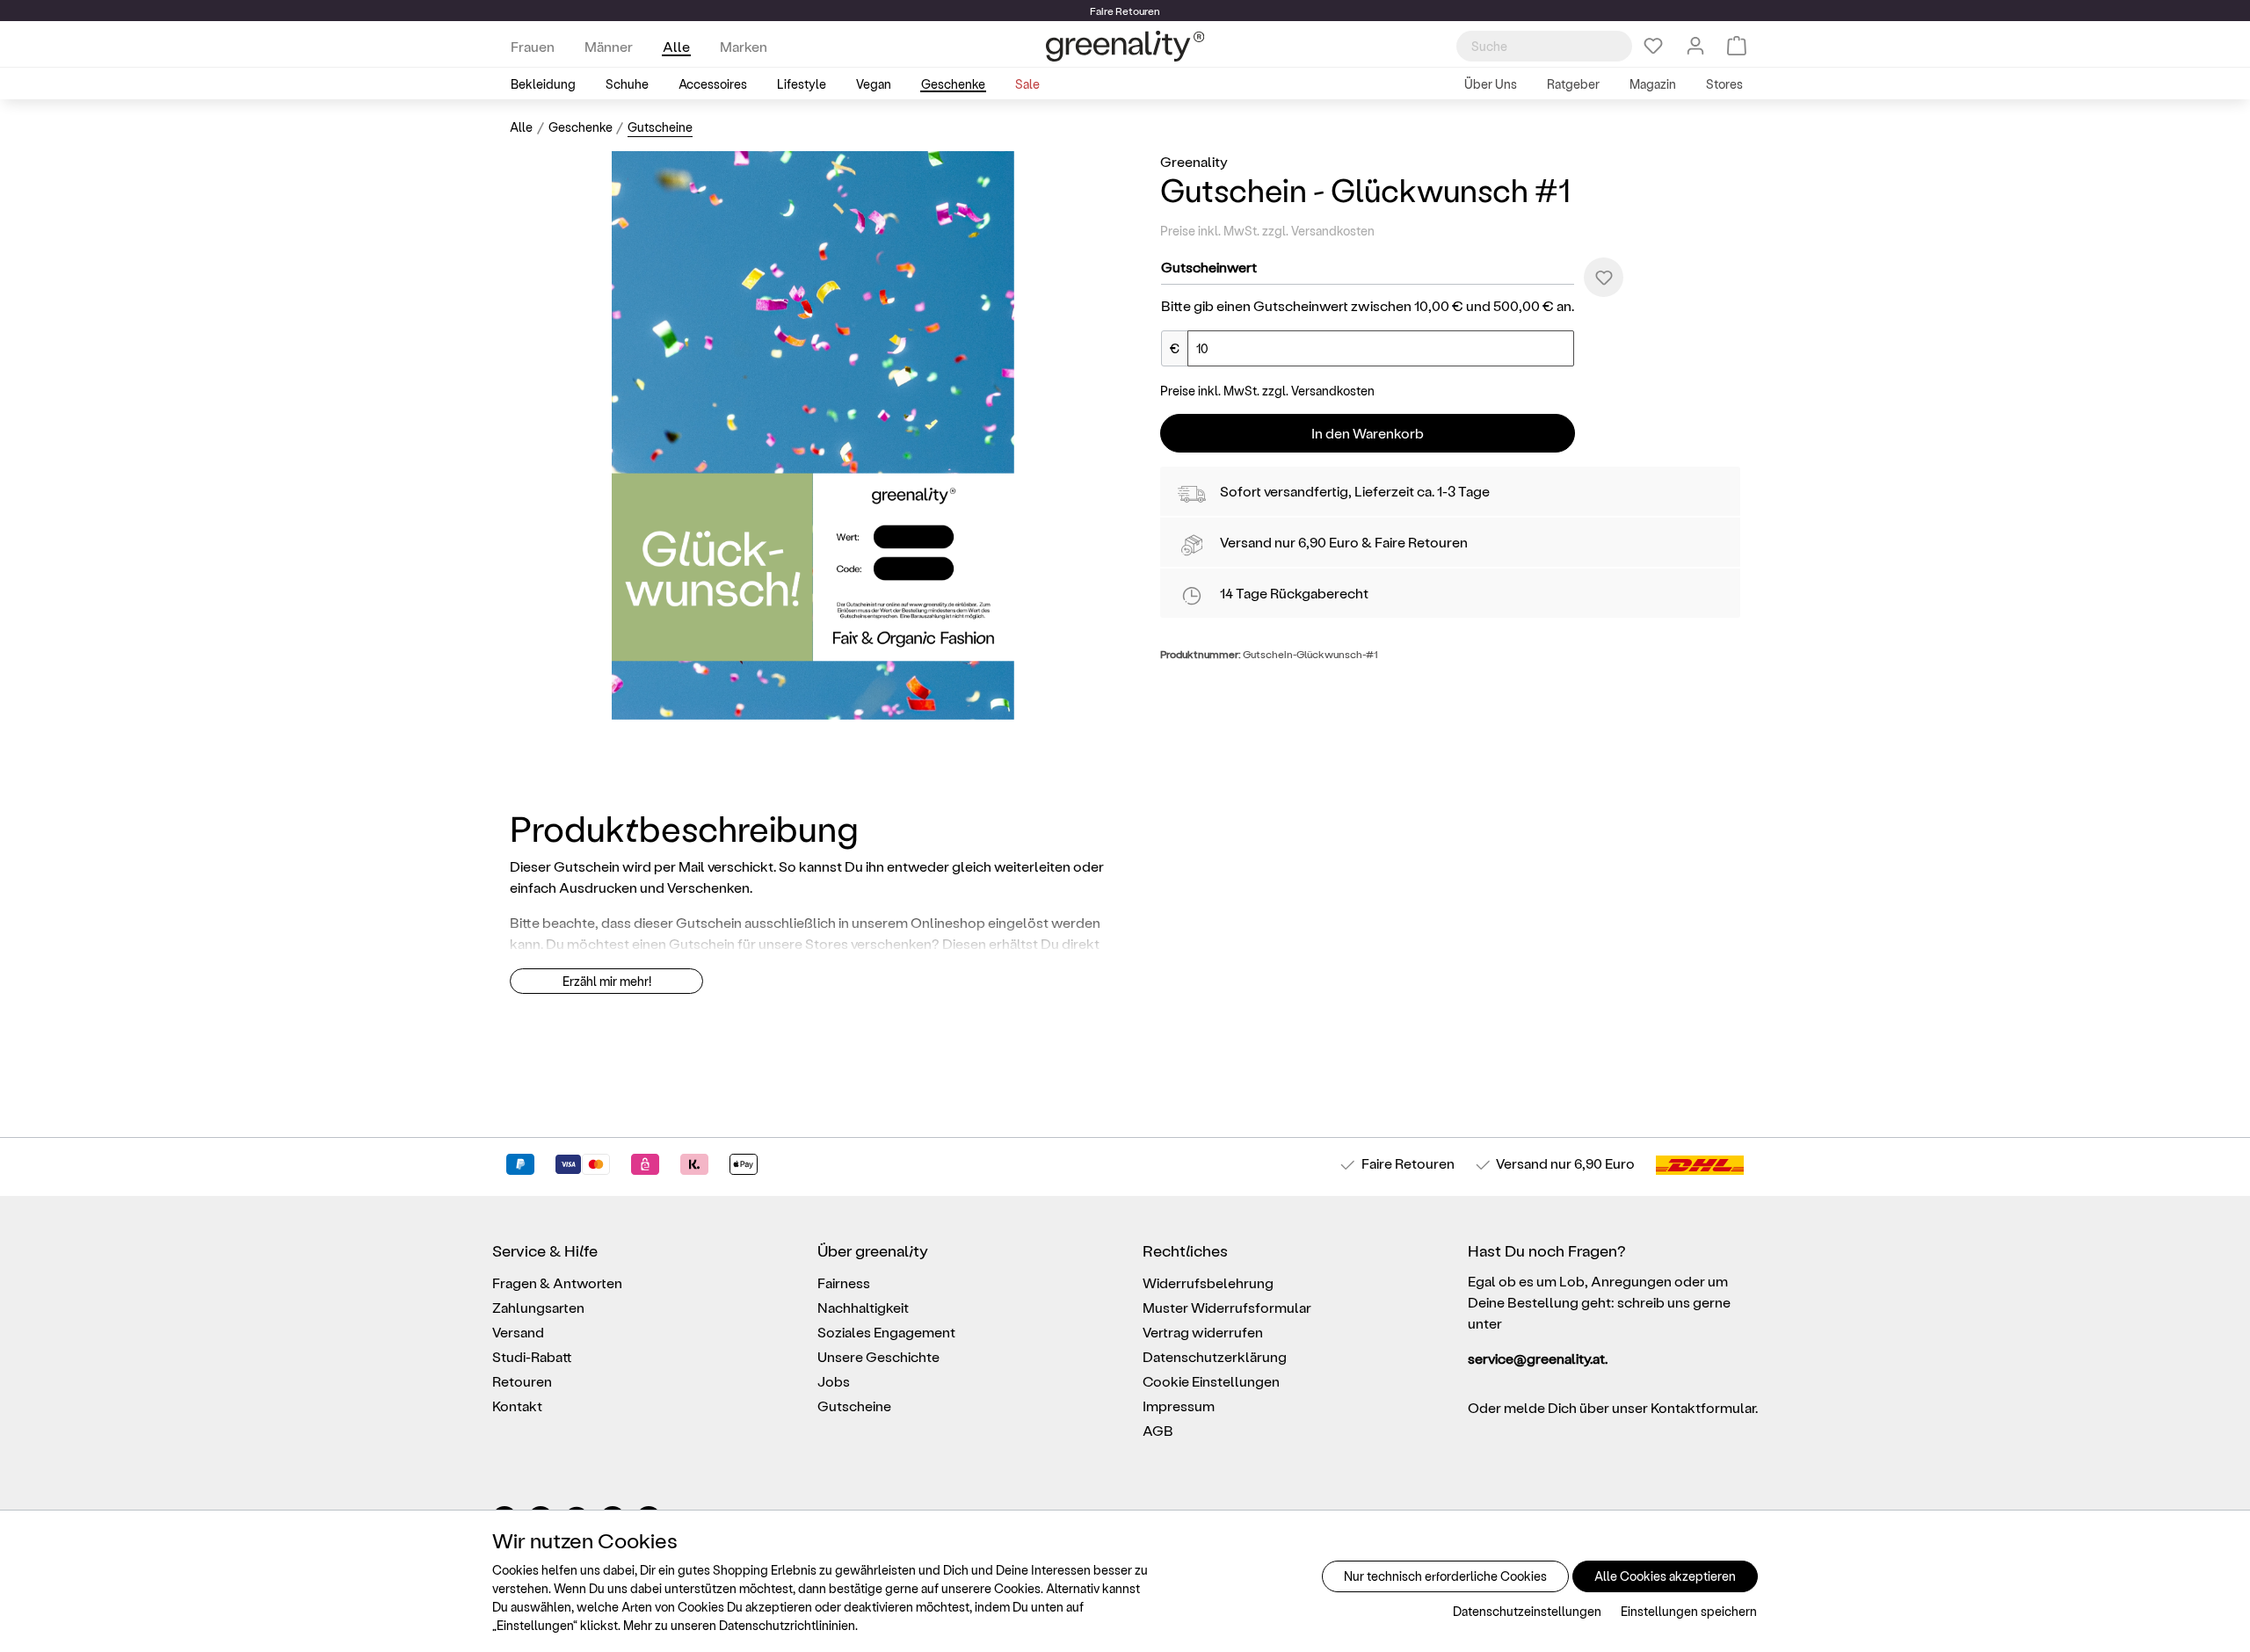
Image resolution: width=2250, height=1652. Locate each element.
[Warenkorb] (1737, 46)
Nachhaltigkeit (863, 1307)
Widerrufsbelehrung (1208, 1282)
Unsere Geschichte (878, 1356)
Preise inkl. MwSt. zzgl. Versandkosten (1267, 231)
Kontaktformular (1703, 1407)
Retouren (522, 1381)
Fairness (844, 1282)
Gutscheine (854, 1406)
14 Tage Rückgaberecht (1294, 593)
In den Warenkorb (1368, 433)
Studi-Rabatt (532, 1356)
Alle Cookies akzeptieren (1665, 1576)
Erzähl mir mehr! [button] (607, 981)
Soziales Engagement (886, 1332)
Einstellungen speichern (1689, 1611)
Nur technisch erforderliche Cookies (1445, 1576)
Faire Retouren (1421, 542)
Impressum (1179, 1406)
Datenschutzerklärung (1215, 1356)
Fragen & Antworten (557, 1282)
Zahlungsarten (538, 1307)
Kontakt (517, 1406)
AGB (1158, 1430)
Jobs (834, 1381)
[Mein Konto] (1695, 46)
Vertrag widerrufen (1203, 1332)
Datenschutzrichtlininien (787, 1625)
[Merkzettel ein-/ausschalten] (1604, 277)
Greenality (1194, 161)
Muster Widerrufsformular (1227, 1307)
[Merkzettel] (1653, 46)
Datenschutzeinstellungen (1527, 1611)
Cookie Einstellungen (1211, 1381)
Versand (1246, 542)
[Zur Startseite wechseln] (1125, 46)
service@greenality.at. (1538, 1358)
